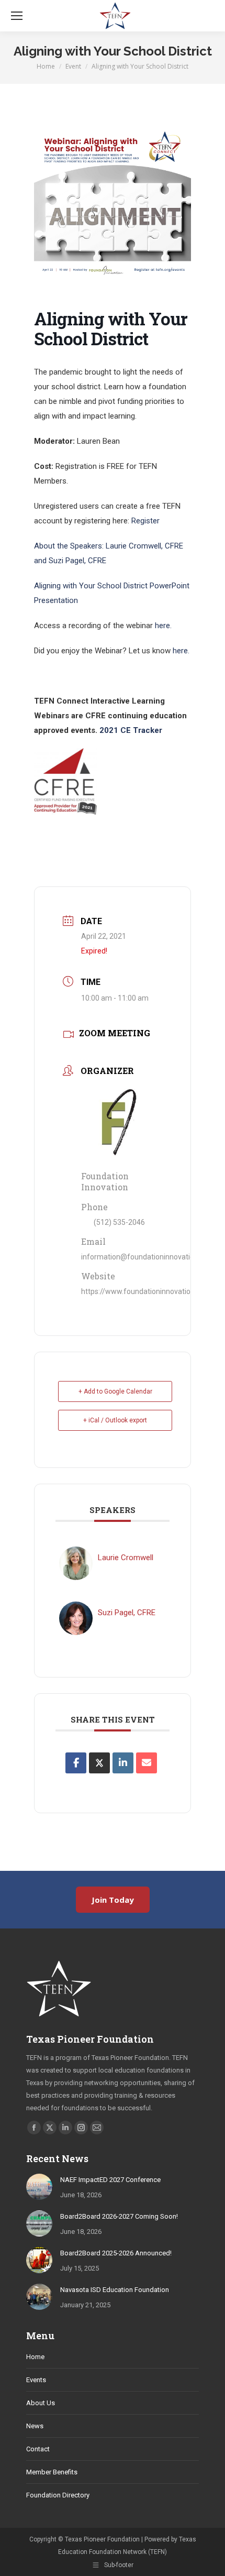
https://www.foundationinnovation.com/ (148, 1291)
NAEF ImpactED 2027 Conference (110, 2180)
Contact (38, 2449)
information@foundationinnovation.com (148, 1257)
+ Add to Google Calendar (115, 1391)
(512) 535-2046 (119, 1222)
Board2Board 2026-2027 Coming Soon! (119, 2216)
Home (35, 2357)
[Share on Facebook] (76, 1763)
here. (164, 626)
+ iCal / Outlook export (115, 1420)
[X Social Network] (99, 1763)
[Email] (147, 1763)
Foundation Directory (58, 2495)
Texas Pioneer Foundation (90, 2039)
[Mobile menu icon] (17, 16)
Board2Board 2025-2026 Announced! (116, 2253)
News (35, 2426)
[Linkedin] (123, 1763)
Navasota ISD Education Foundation (115, 2290)
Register (145, 521)
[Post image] (39, 2187)
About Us (41, 2403)
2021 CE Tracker (131, 730)
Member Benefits (52, 2472)
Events (36, 2380)
